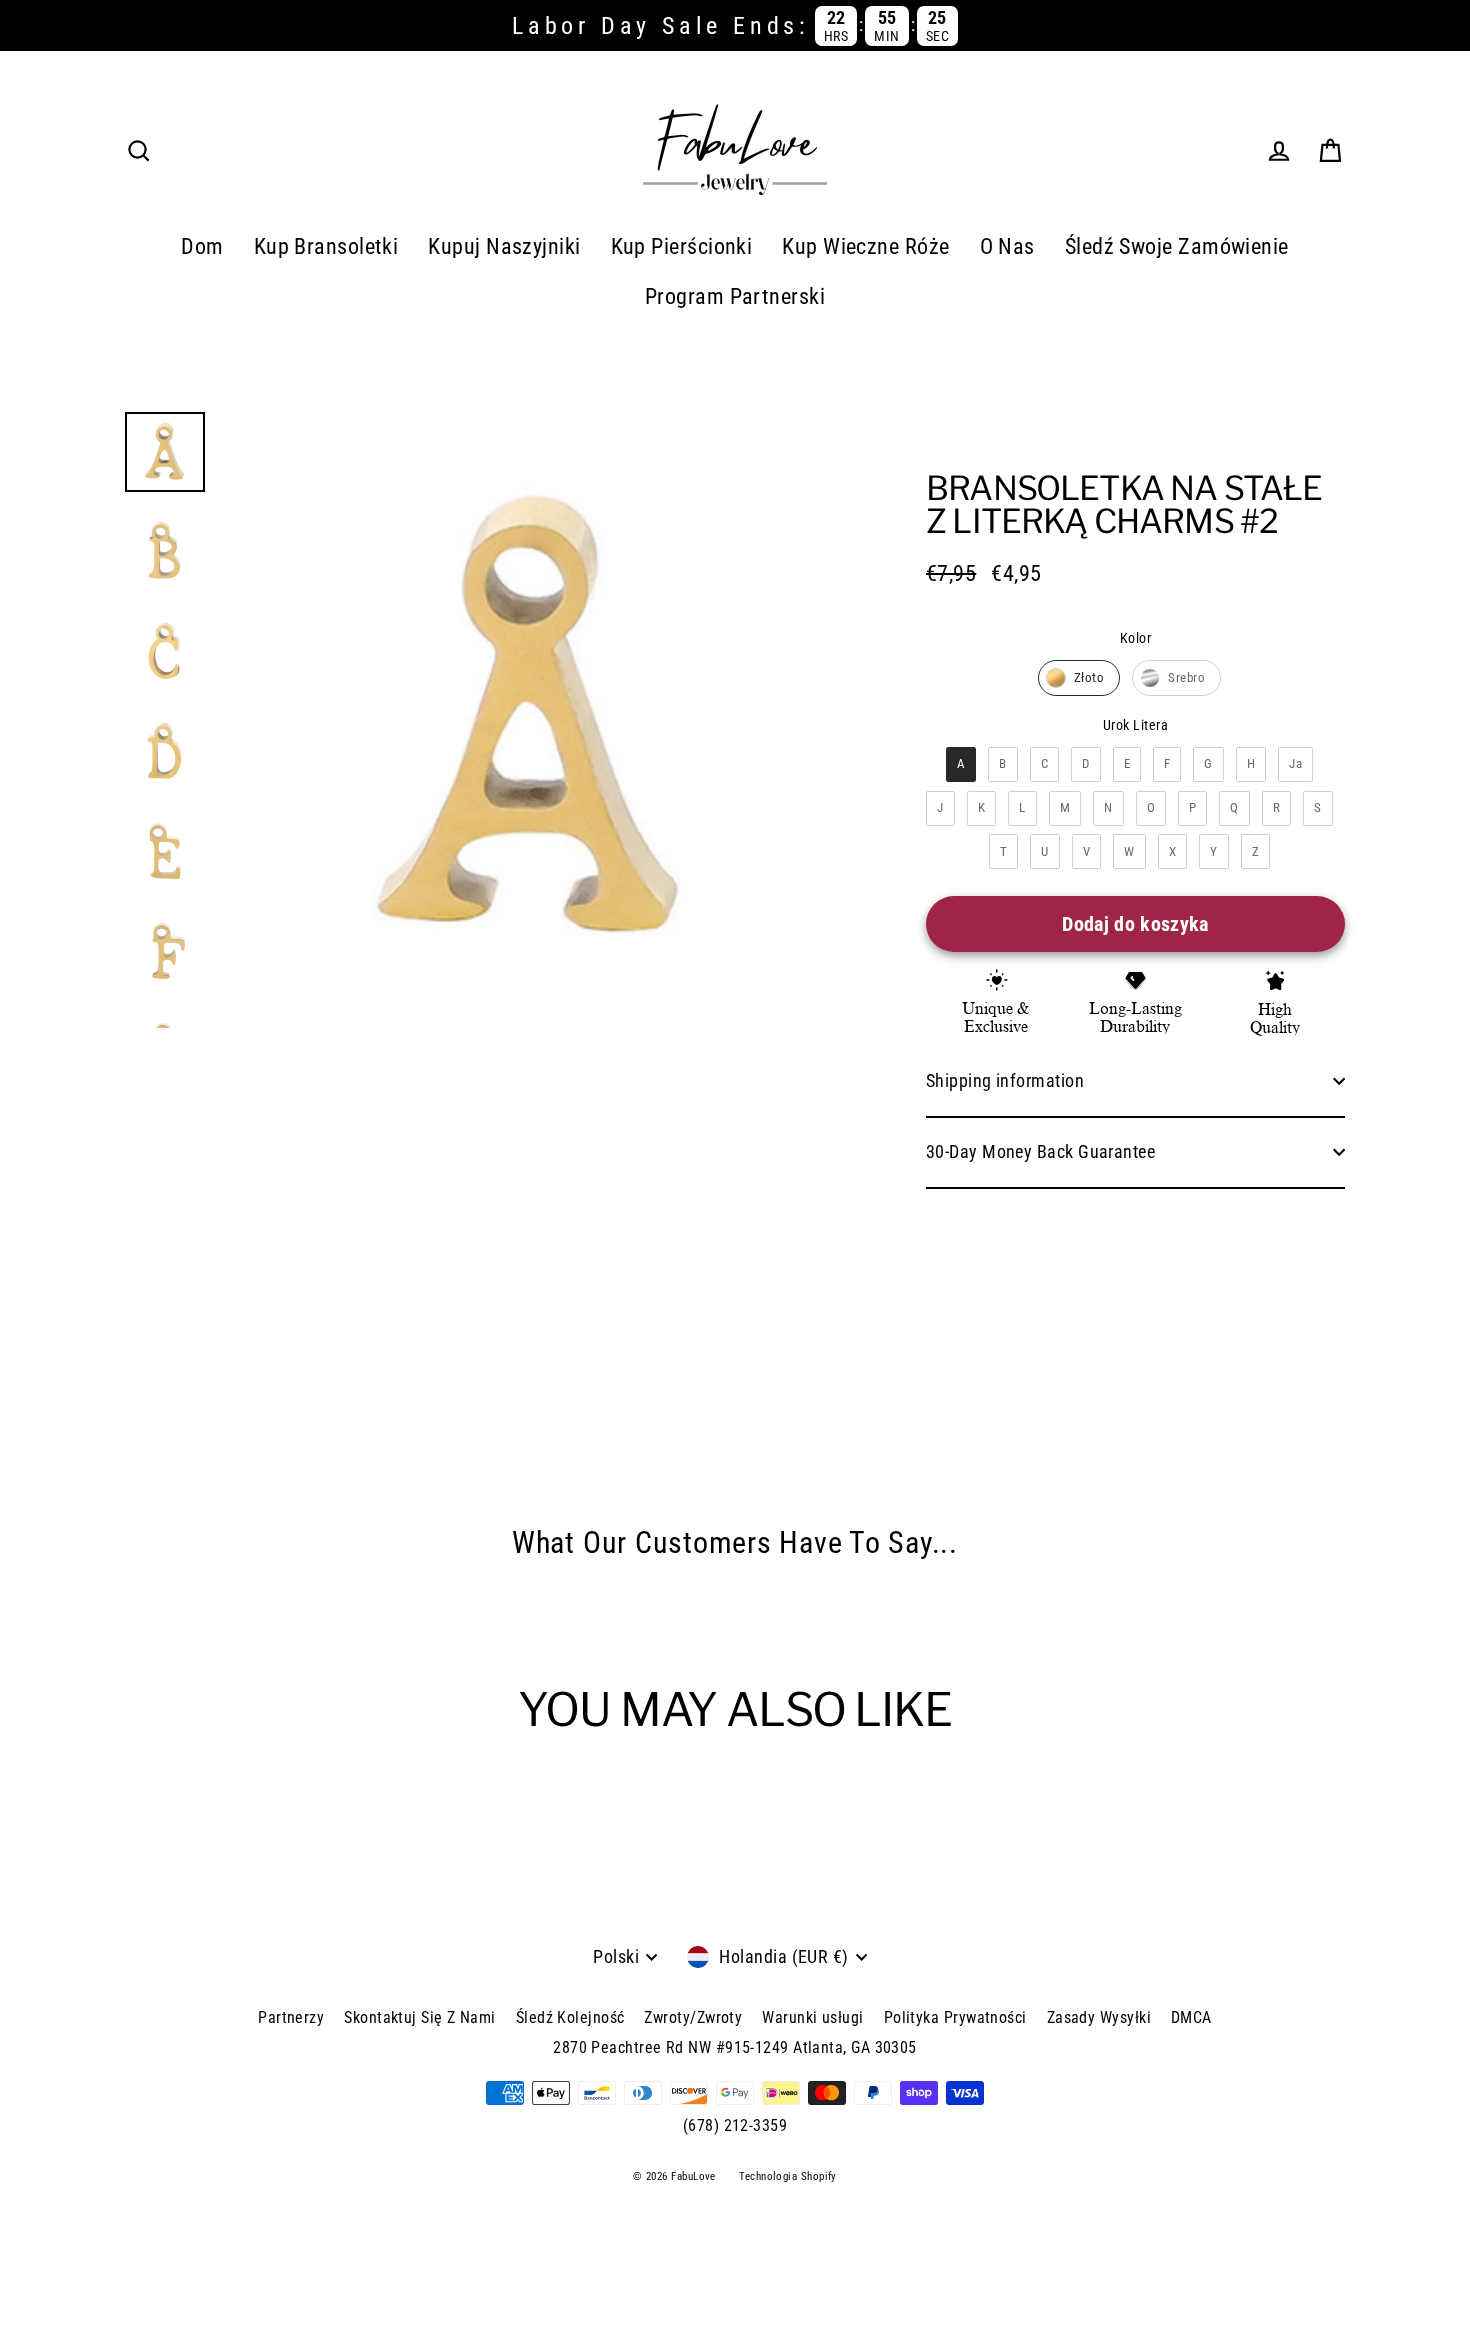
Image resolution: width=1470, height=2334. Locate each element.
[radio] (1079, 678)
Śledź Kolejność (570, 2017)
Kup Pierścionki (682, 246)
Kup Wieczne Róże (865, 246)
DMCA (1191, 2017)
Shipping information (1005, 1080)
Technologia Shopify (788, 2176)
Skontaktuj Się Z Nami (419, 2017)
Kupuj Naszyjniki (504, 246)
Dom (202, 246)
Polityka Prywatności (955, 2017)
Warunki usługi (812, 2017)
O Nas (1007, 246)
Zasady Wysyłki (1099, 2017)
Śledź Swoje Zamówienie (1177, 246)
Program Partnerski (735, 296)
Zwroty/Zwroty (693, 2017)
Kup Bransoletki (326, 246)
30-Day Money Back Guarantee (1040, 1151)
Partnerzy (291, 2017)
